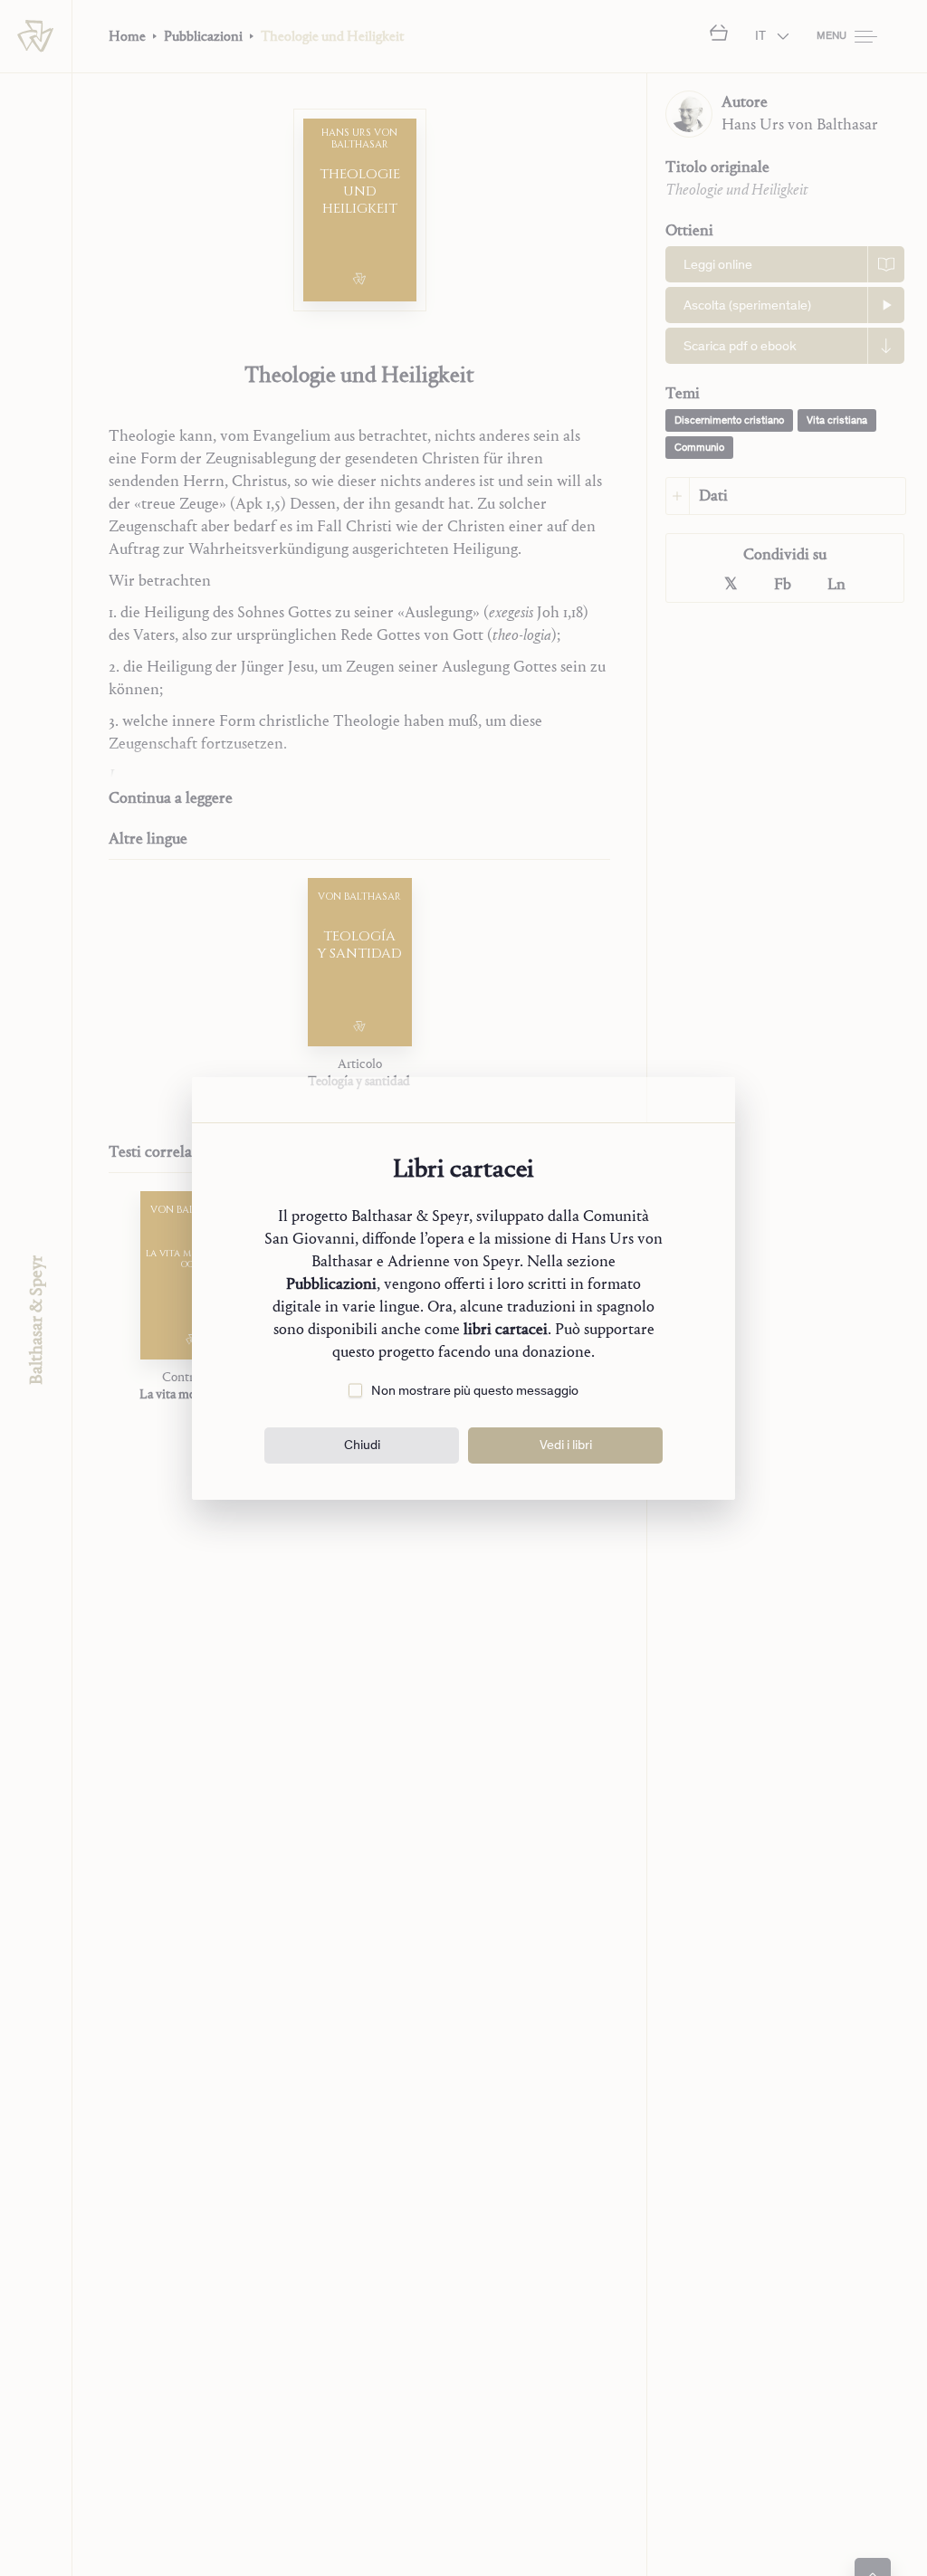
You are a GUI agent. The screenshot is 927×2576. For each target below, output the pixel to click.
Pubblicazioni (331, 1284)
